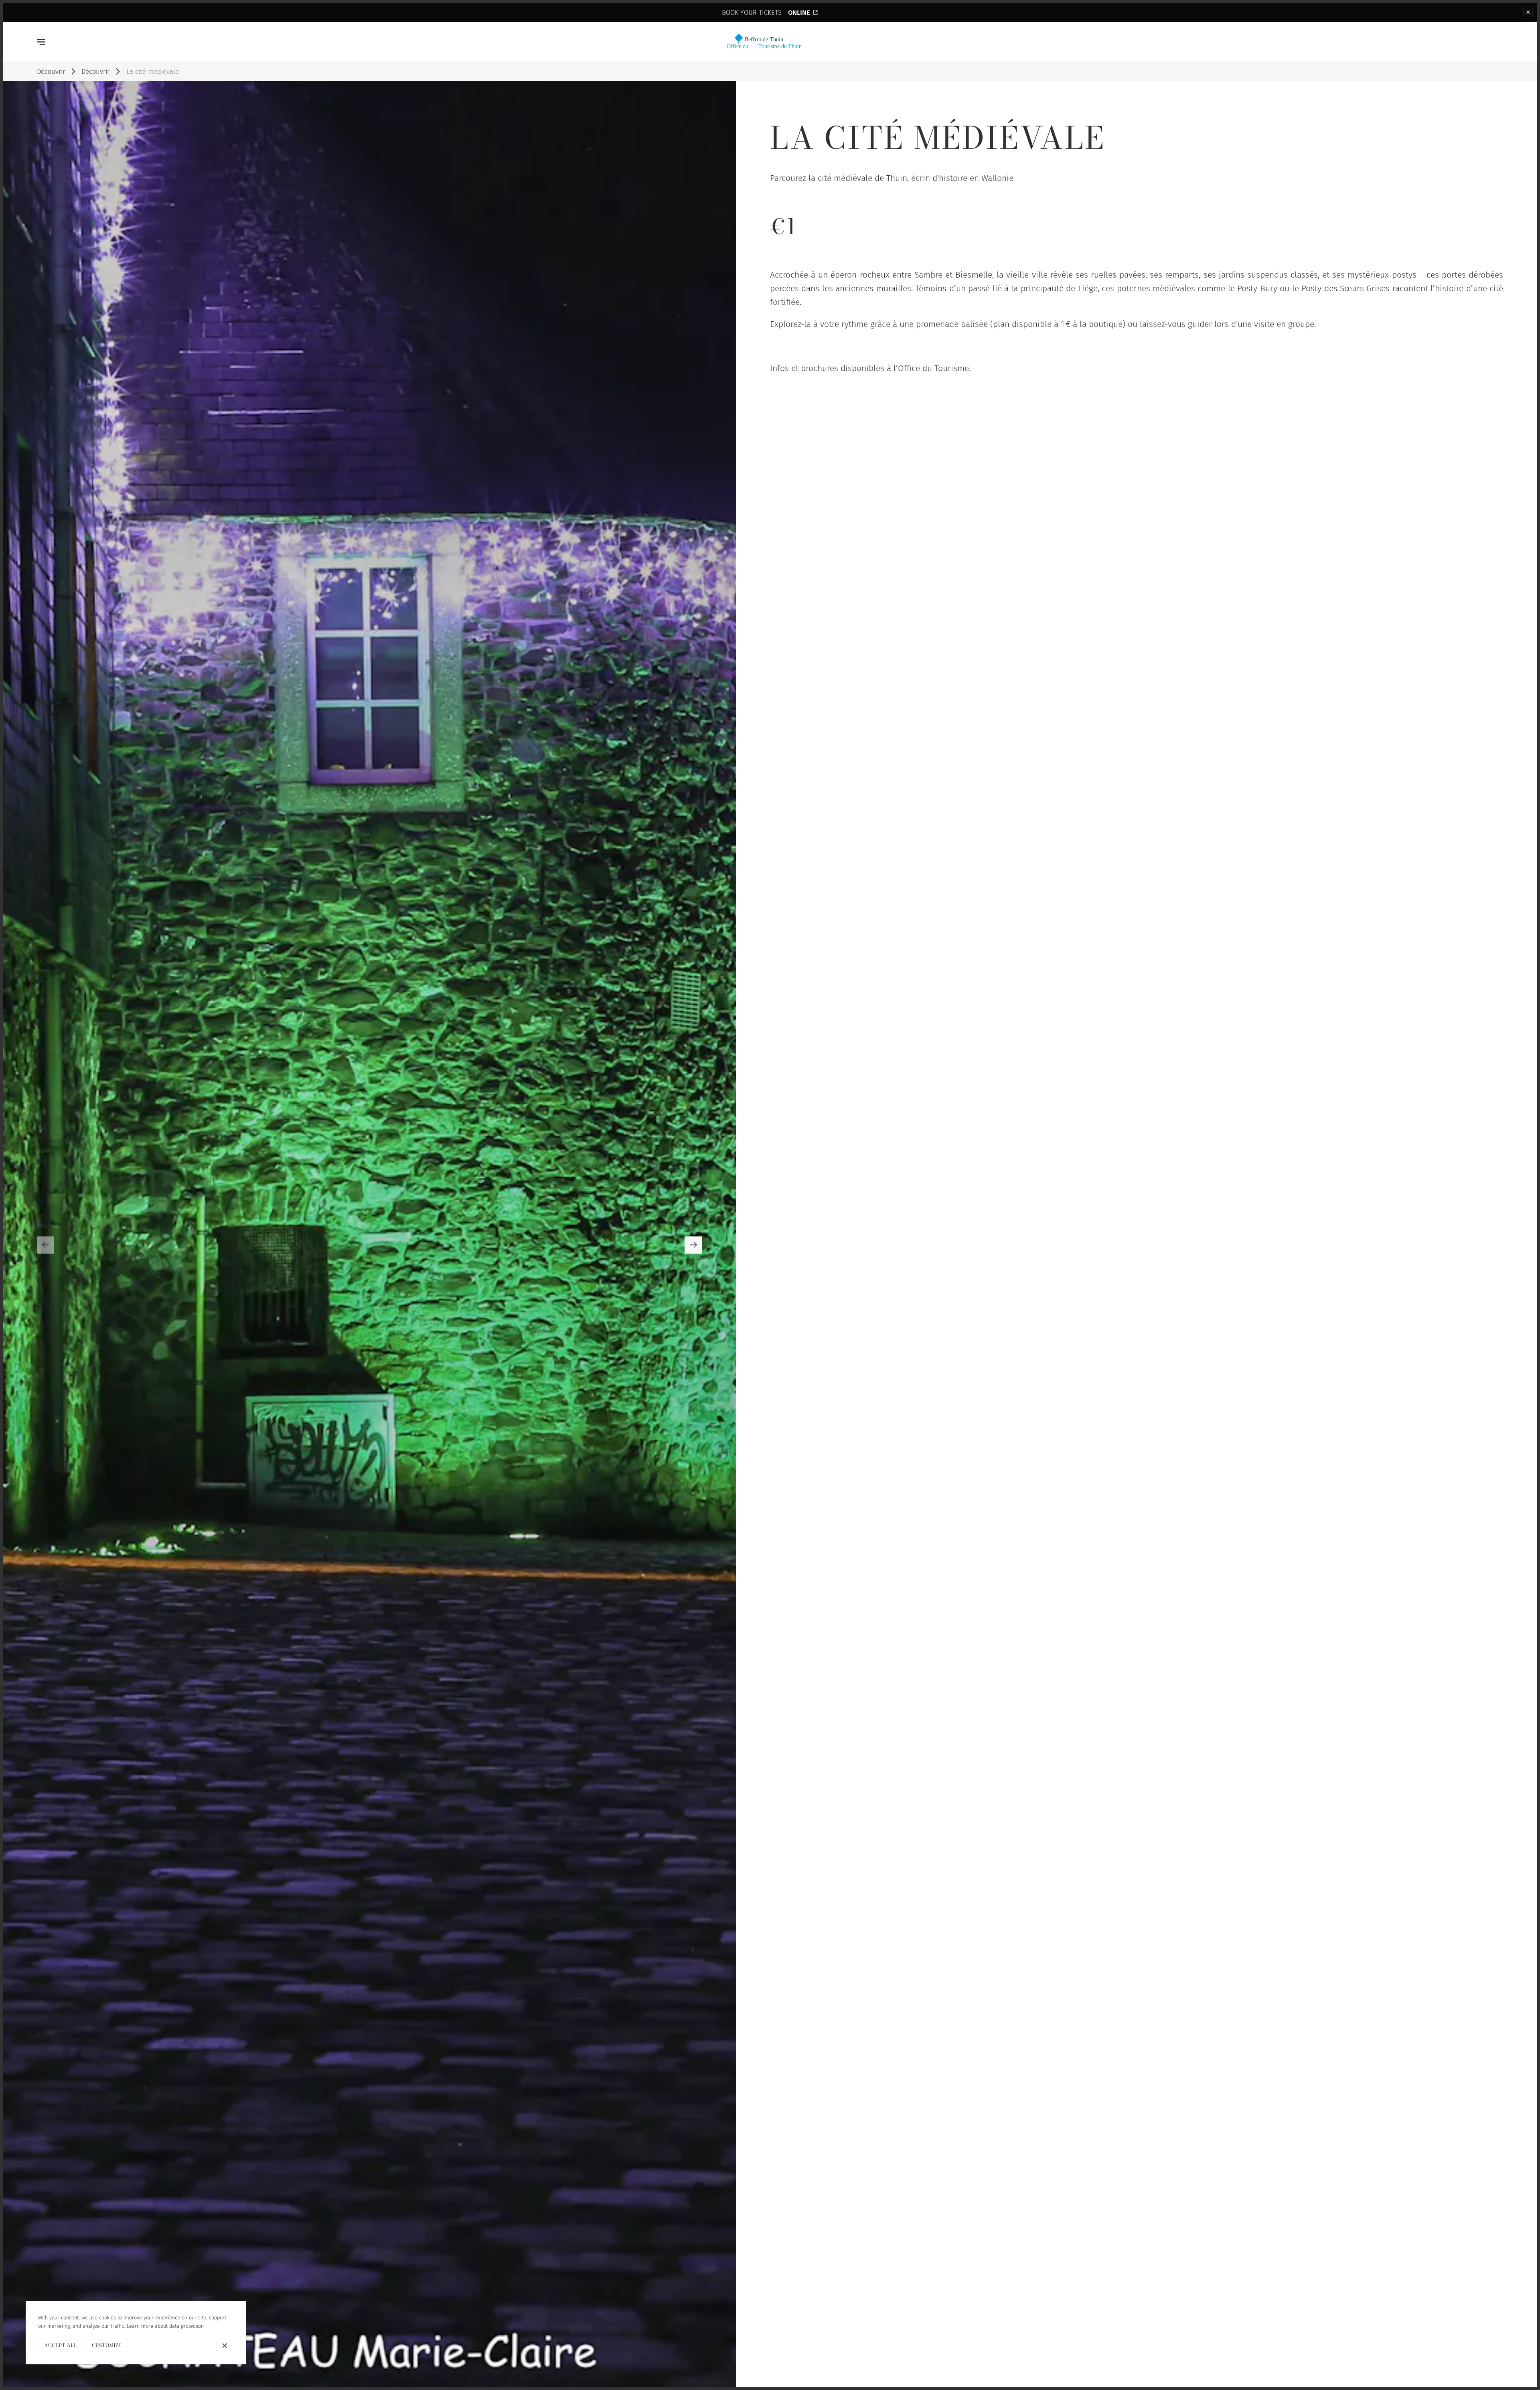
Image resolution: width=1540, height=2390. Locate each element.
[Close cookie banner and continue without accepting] (225, 2346)
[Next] (693, 1245)
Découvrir (51, 71)
